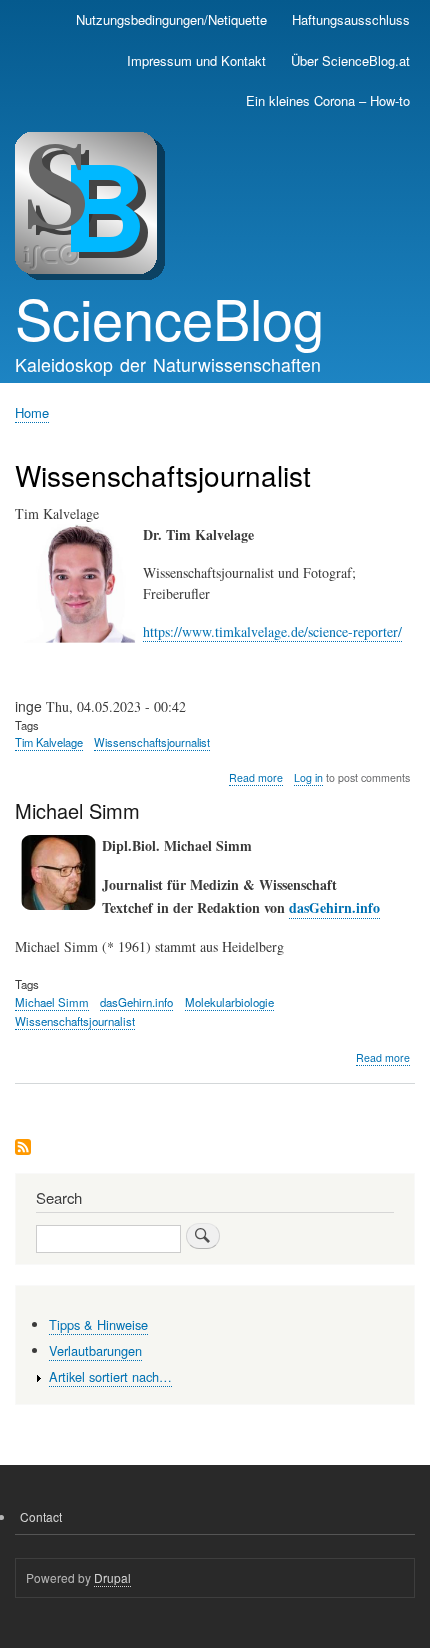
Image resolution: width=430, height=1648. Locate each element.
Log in (308, 777)
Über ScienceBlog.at (350, 60)
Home (32, 412)
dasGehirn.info (334, 907)
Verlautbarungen (95, 1350)
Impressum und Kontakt (196, 60)
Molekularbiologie (229, 1002)
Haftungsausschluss (351, 19)
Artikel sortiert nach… (110, 1376)
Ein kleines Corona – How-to (328, 100)
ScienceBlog (169, 317)
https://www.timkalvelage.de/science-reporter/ (272, 631)
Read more (256, 778)
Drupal (112, 1577)
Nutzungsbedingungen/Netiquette (171, 19)
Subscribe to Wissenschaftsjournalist (23, 1148)
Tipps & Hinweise (98, 1324)
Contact (41, 1516)
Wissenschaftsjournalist (152, 742)
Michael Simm (52, 1002)
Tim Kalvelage (49, 742)
